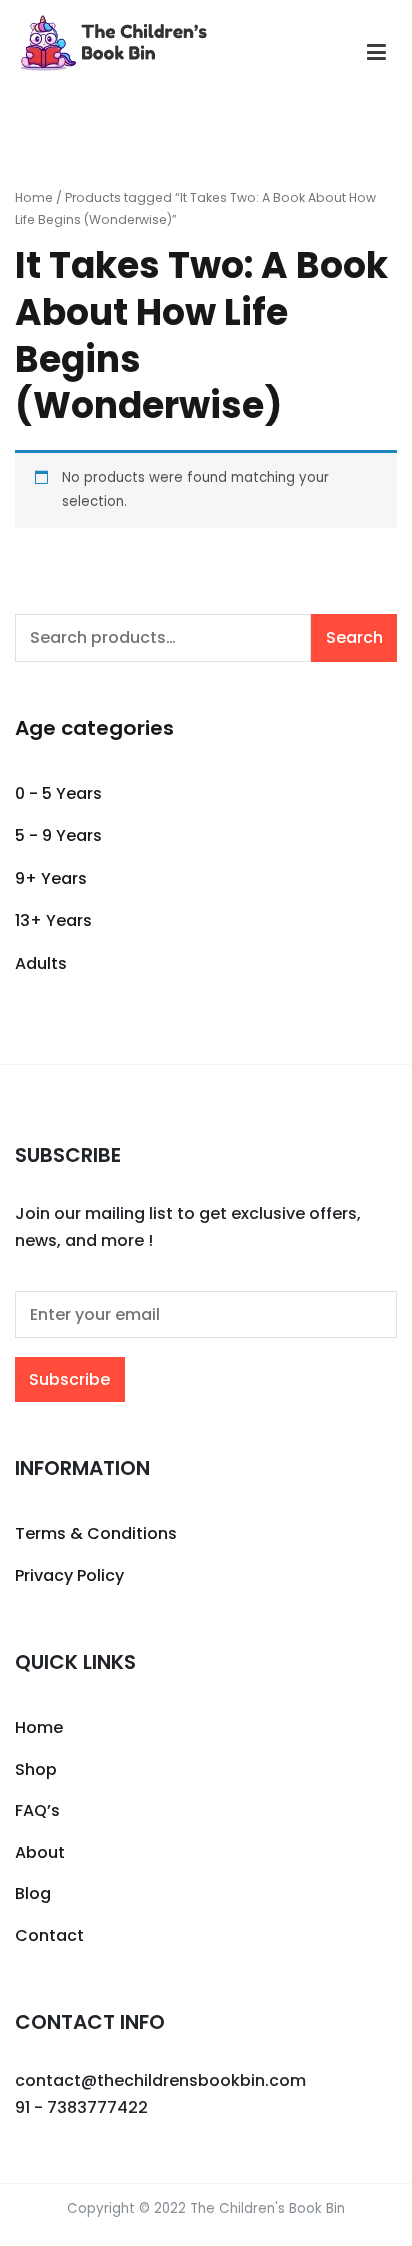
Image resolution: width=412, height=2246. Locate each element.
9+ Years (51, 878)
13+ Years (53, 920)
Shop (36, 1769)
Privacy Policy (69, 1575)
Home (34, 197)
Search (354, 637)
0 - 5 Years (58, 793)
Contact (49, 1935)
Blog (33, 1893)
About (40, 1852)
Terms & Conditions (96, 1533)
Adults (41, 963)
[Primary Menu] (376, 53)
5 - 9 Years (58, 835)
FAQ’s (37, 1810)
